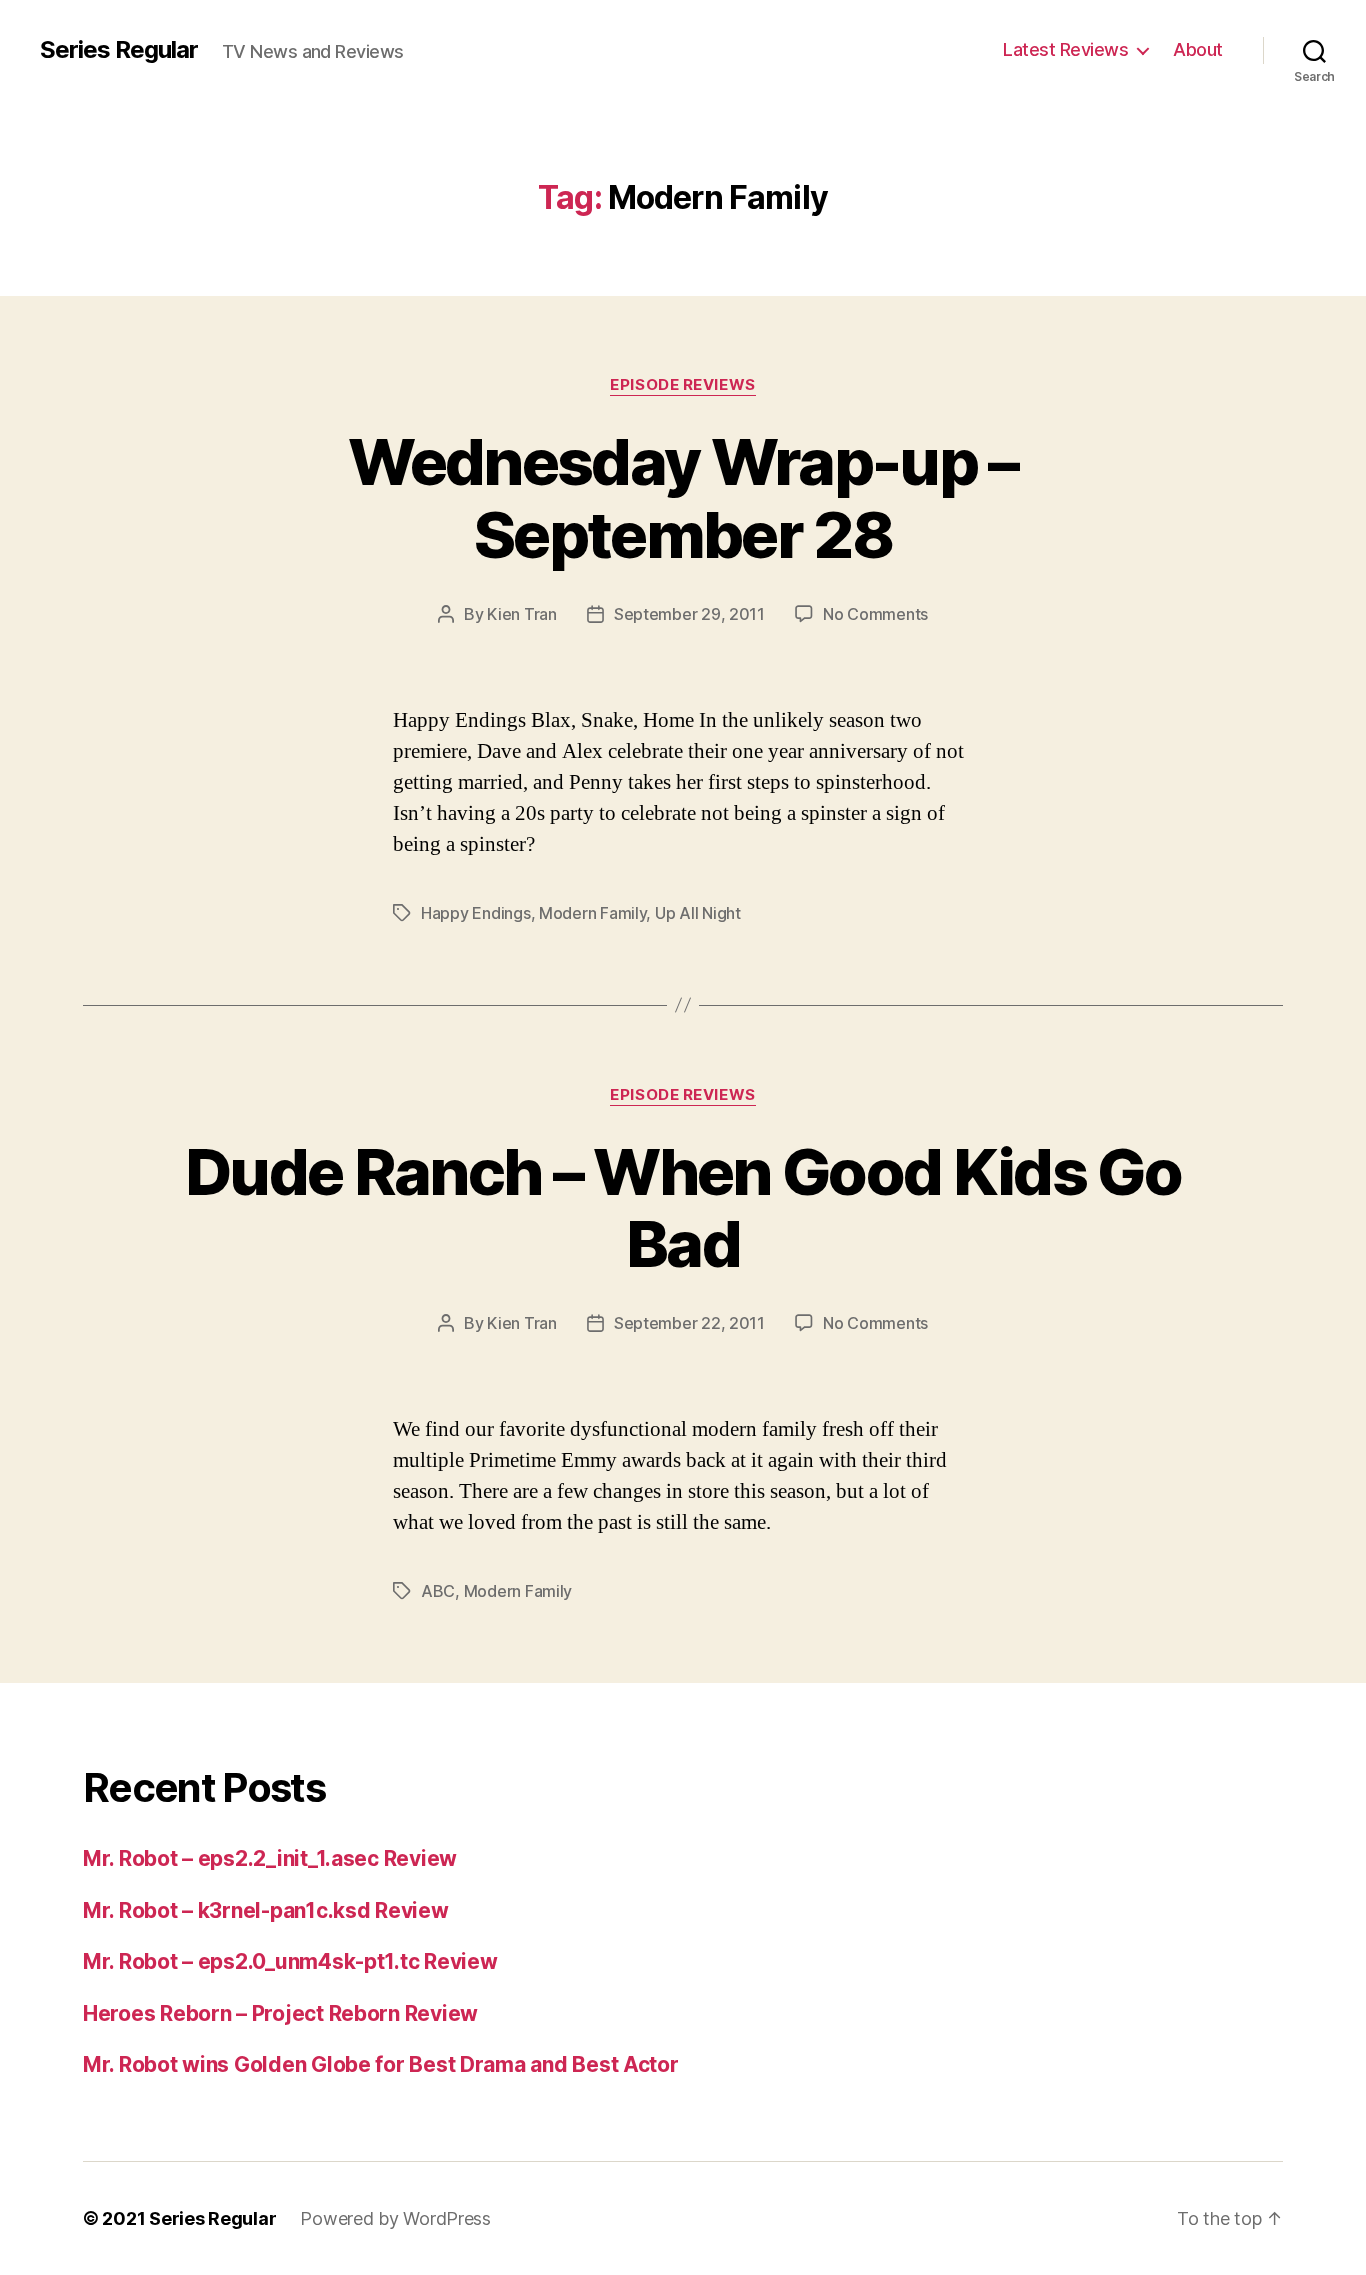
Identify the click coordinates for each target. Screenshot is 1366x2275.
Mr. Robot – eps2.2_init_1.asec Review (270, 1858)
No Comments (875, 614)
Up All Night (698, 913)
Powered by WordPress (395, 2218)
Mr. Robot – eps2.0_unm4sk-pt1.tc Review (290, 1961)
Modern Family (593, 913)
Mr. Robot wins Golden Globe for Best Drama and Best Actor (381, 2064)
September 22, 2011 (689, 1323)
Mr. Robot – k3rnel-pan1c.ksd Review (266, 1910)
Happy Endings (476, 913)
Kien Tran (522, 614)
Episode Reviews (682, 385)
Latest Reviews (1065, 49)
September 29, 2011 (689, 614)
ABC (438, 1591)
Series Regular (119, 50)
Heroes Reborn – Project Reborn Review (280, 2013)
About (1198, 49)
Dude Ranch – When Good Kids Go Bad (683, 1208)
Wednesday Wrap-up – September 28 (682, 498)
